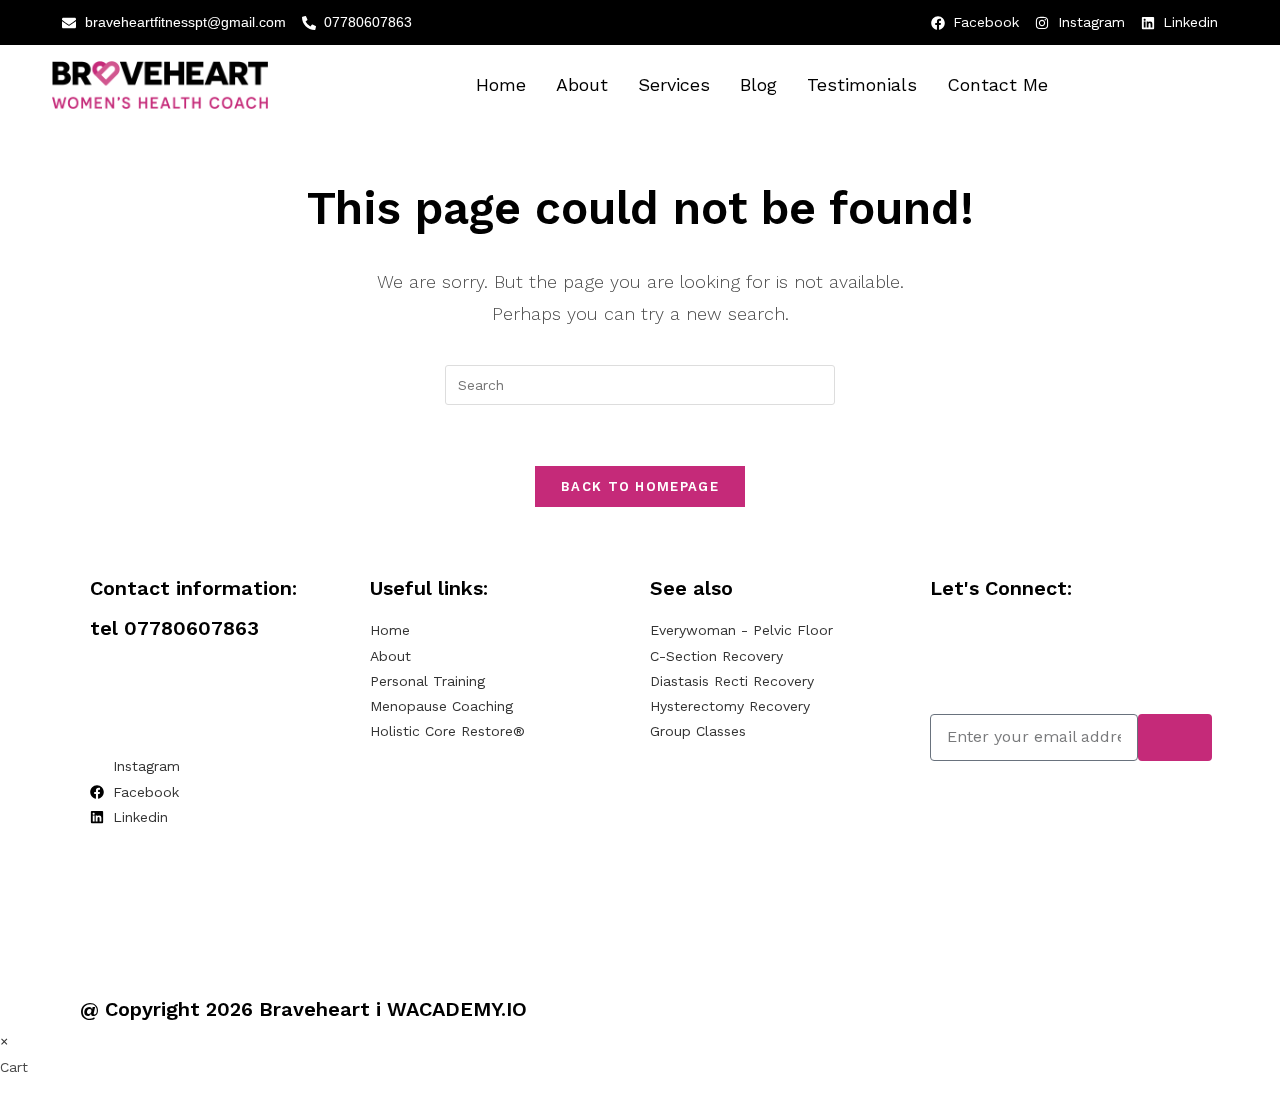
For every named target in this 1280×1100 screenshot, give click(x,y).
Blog (758, 84)
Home (501, 84)
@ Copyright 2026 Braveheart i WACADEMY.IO (303, 1009)
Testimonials (862, 84)
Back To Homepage (640, 486)
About (582, 84)
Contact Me (997, 84)
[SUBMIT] (1175, 737)
